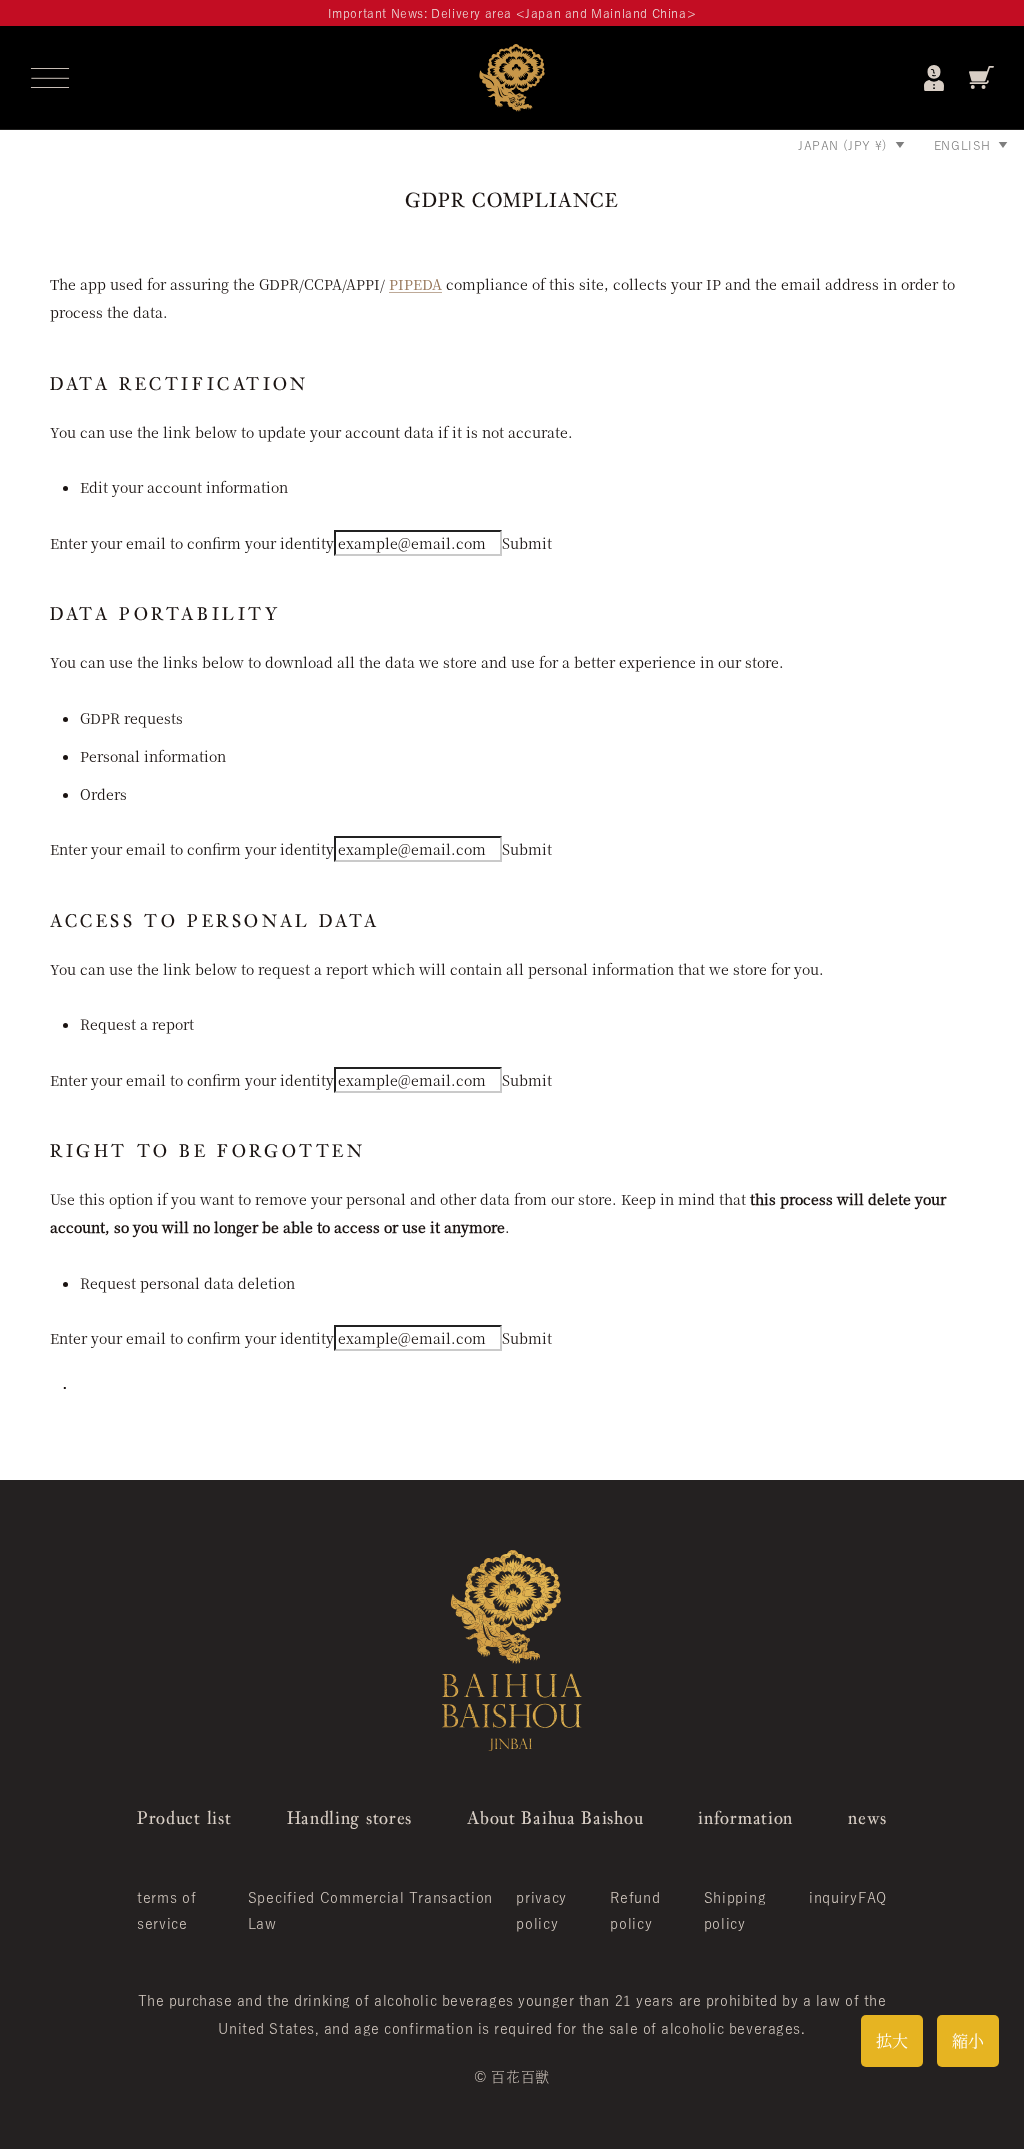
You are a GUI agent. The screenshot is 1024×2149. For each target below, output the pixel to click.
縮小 (968, 2040)
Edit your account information (184, 487)
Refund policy (635, 1911)
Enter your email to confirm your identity (192, 543)
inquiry (833, 1898)
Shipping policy (735, 1911)
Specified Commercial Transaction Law (370, 1911)
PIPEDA (415, 284)
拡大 (892, 2040)
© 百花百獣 (511, 2077)
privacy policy (541, 1911)
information (745, 1817)
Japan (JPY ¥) (843, 145)
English (962, 145)
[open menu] (50, 78)
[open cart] (981, 77)
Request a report (137, 1024)
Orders (103, 794)
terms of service (167, 1911)
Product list (184, 1817)
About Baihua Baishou (555, 1817)
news (867, 1817)
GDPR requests (131, 718)
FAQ (872, 1898)
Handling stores (350, 1817)
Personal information (153, 756)
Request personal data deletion (187, 1283)
